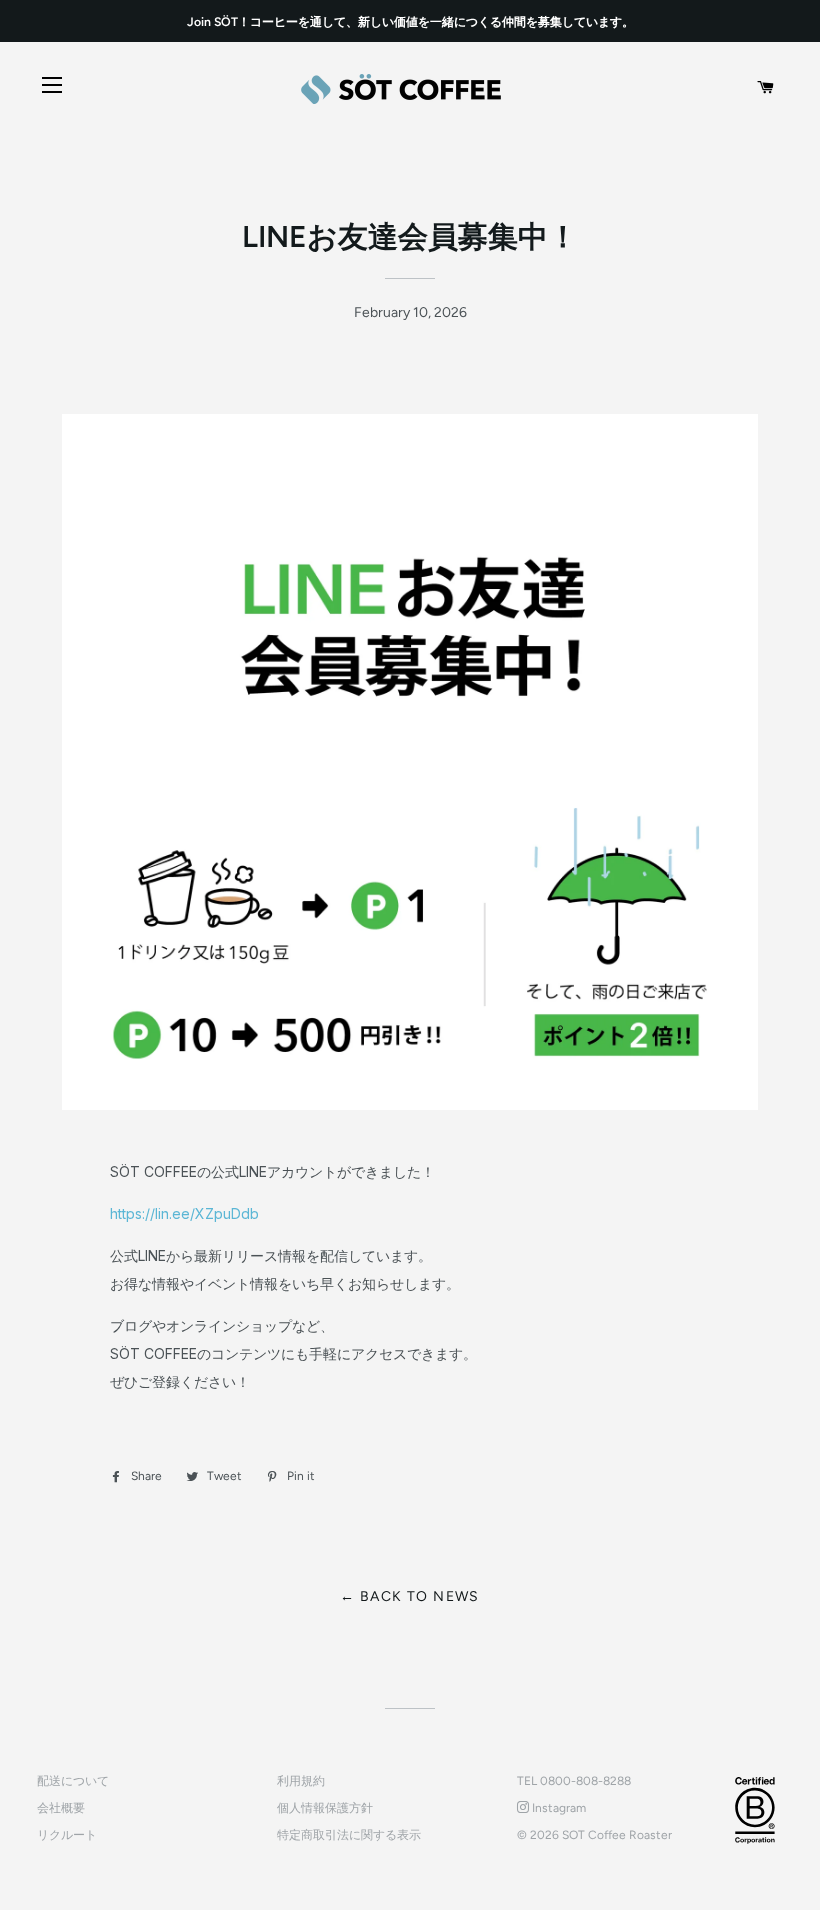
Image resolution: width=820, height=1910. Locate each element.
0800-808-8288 (585, 1781)
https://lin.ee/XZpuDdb (184, 1213)
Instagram (557, 1808)
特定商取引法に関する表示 (349, 1835)
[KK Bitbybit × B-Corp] (755, 1810)
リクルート (67, 1835)
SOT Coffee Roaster (617, 1835)
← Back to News (410, 1596)
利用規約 (301, 1781)
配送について (73, 1781)
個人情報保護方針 (325, 1808)
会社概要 (61, 1808)
